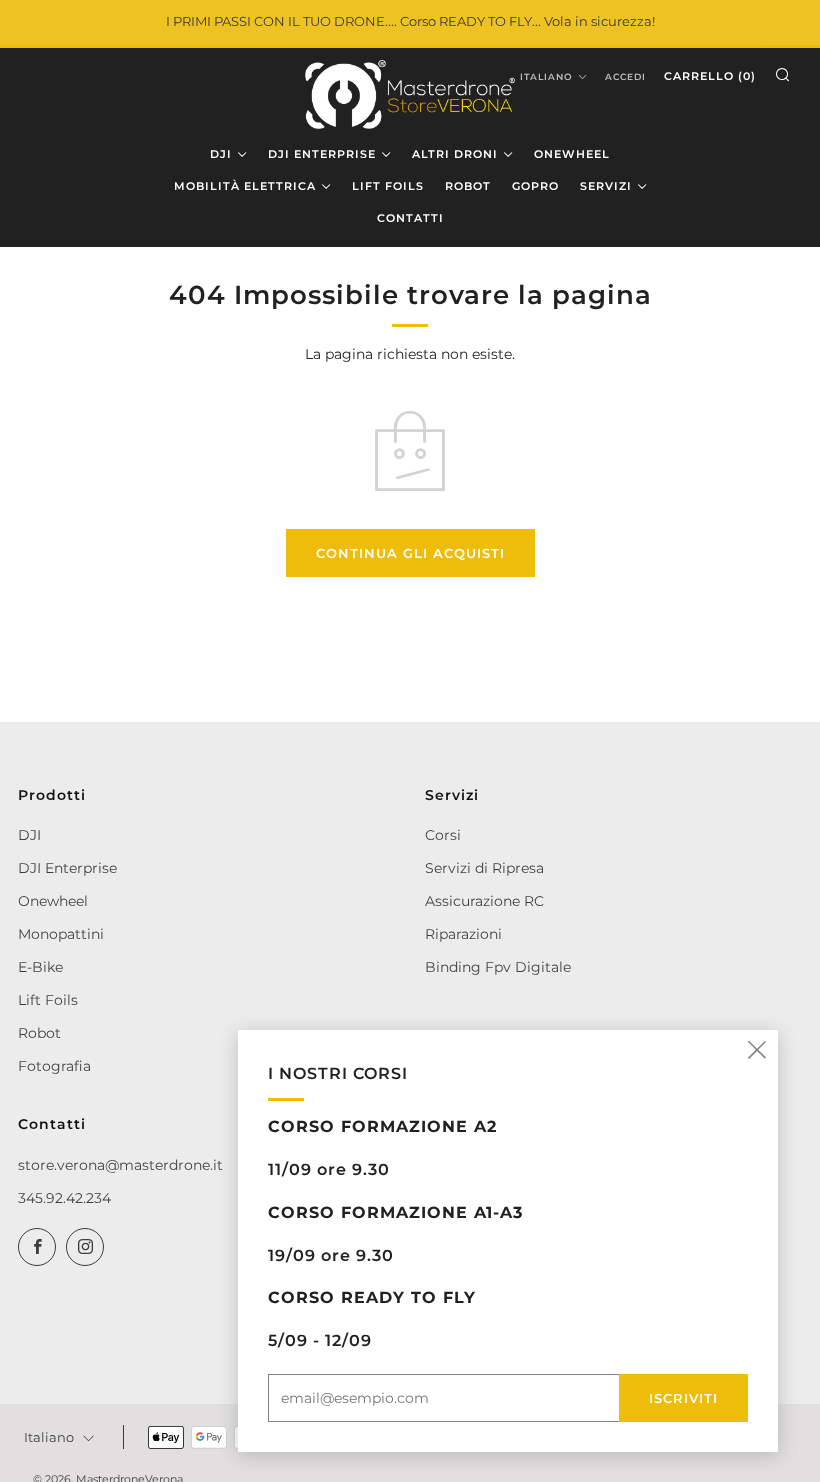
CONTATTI (410, 218)
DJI (221, 154)
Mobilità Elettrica (245, 186)
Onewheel (53, 901)
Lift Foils (48, 1000)
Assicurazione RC (484, 901)
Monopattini (61, 934)
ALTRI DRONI (455, 154)
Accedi (625, 76)
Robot (39, 1033)
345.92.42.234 (64, 1198)
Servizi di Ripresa (484, 868)
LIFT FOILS (388, 186)
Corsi (443, 835)
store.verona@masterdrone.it (120, 1165)
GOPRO (535, 186)
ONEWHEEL (572, 154)
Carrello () (710, 76)
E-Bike (40, 967)
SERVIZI (606, 186)
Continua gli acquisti (410, 553)
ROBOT (468, 186)
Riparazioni (463, 934)
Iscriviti (683, 1398)
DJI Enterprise (67, 868)
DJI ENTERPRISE (322, 154)
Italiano (546, 76)
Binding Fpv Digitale (498, 967)
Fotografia (54, 1066)
